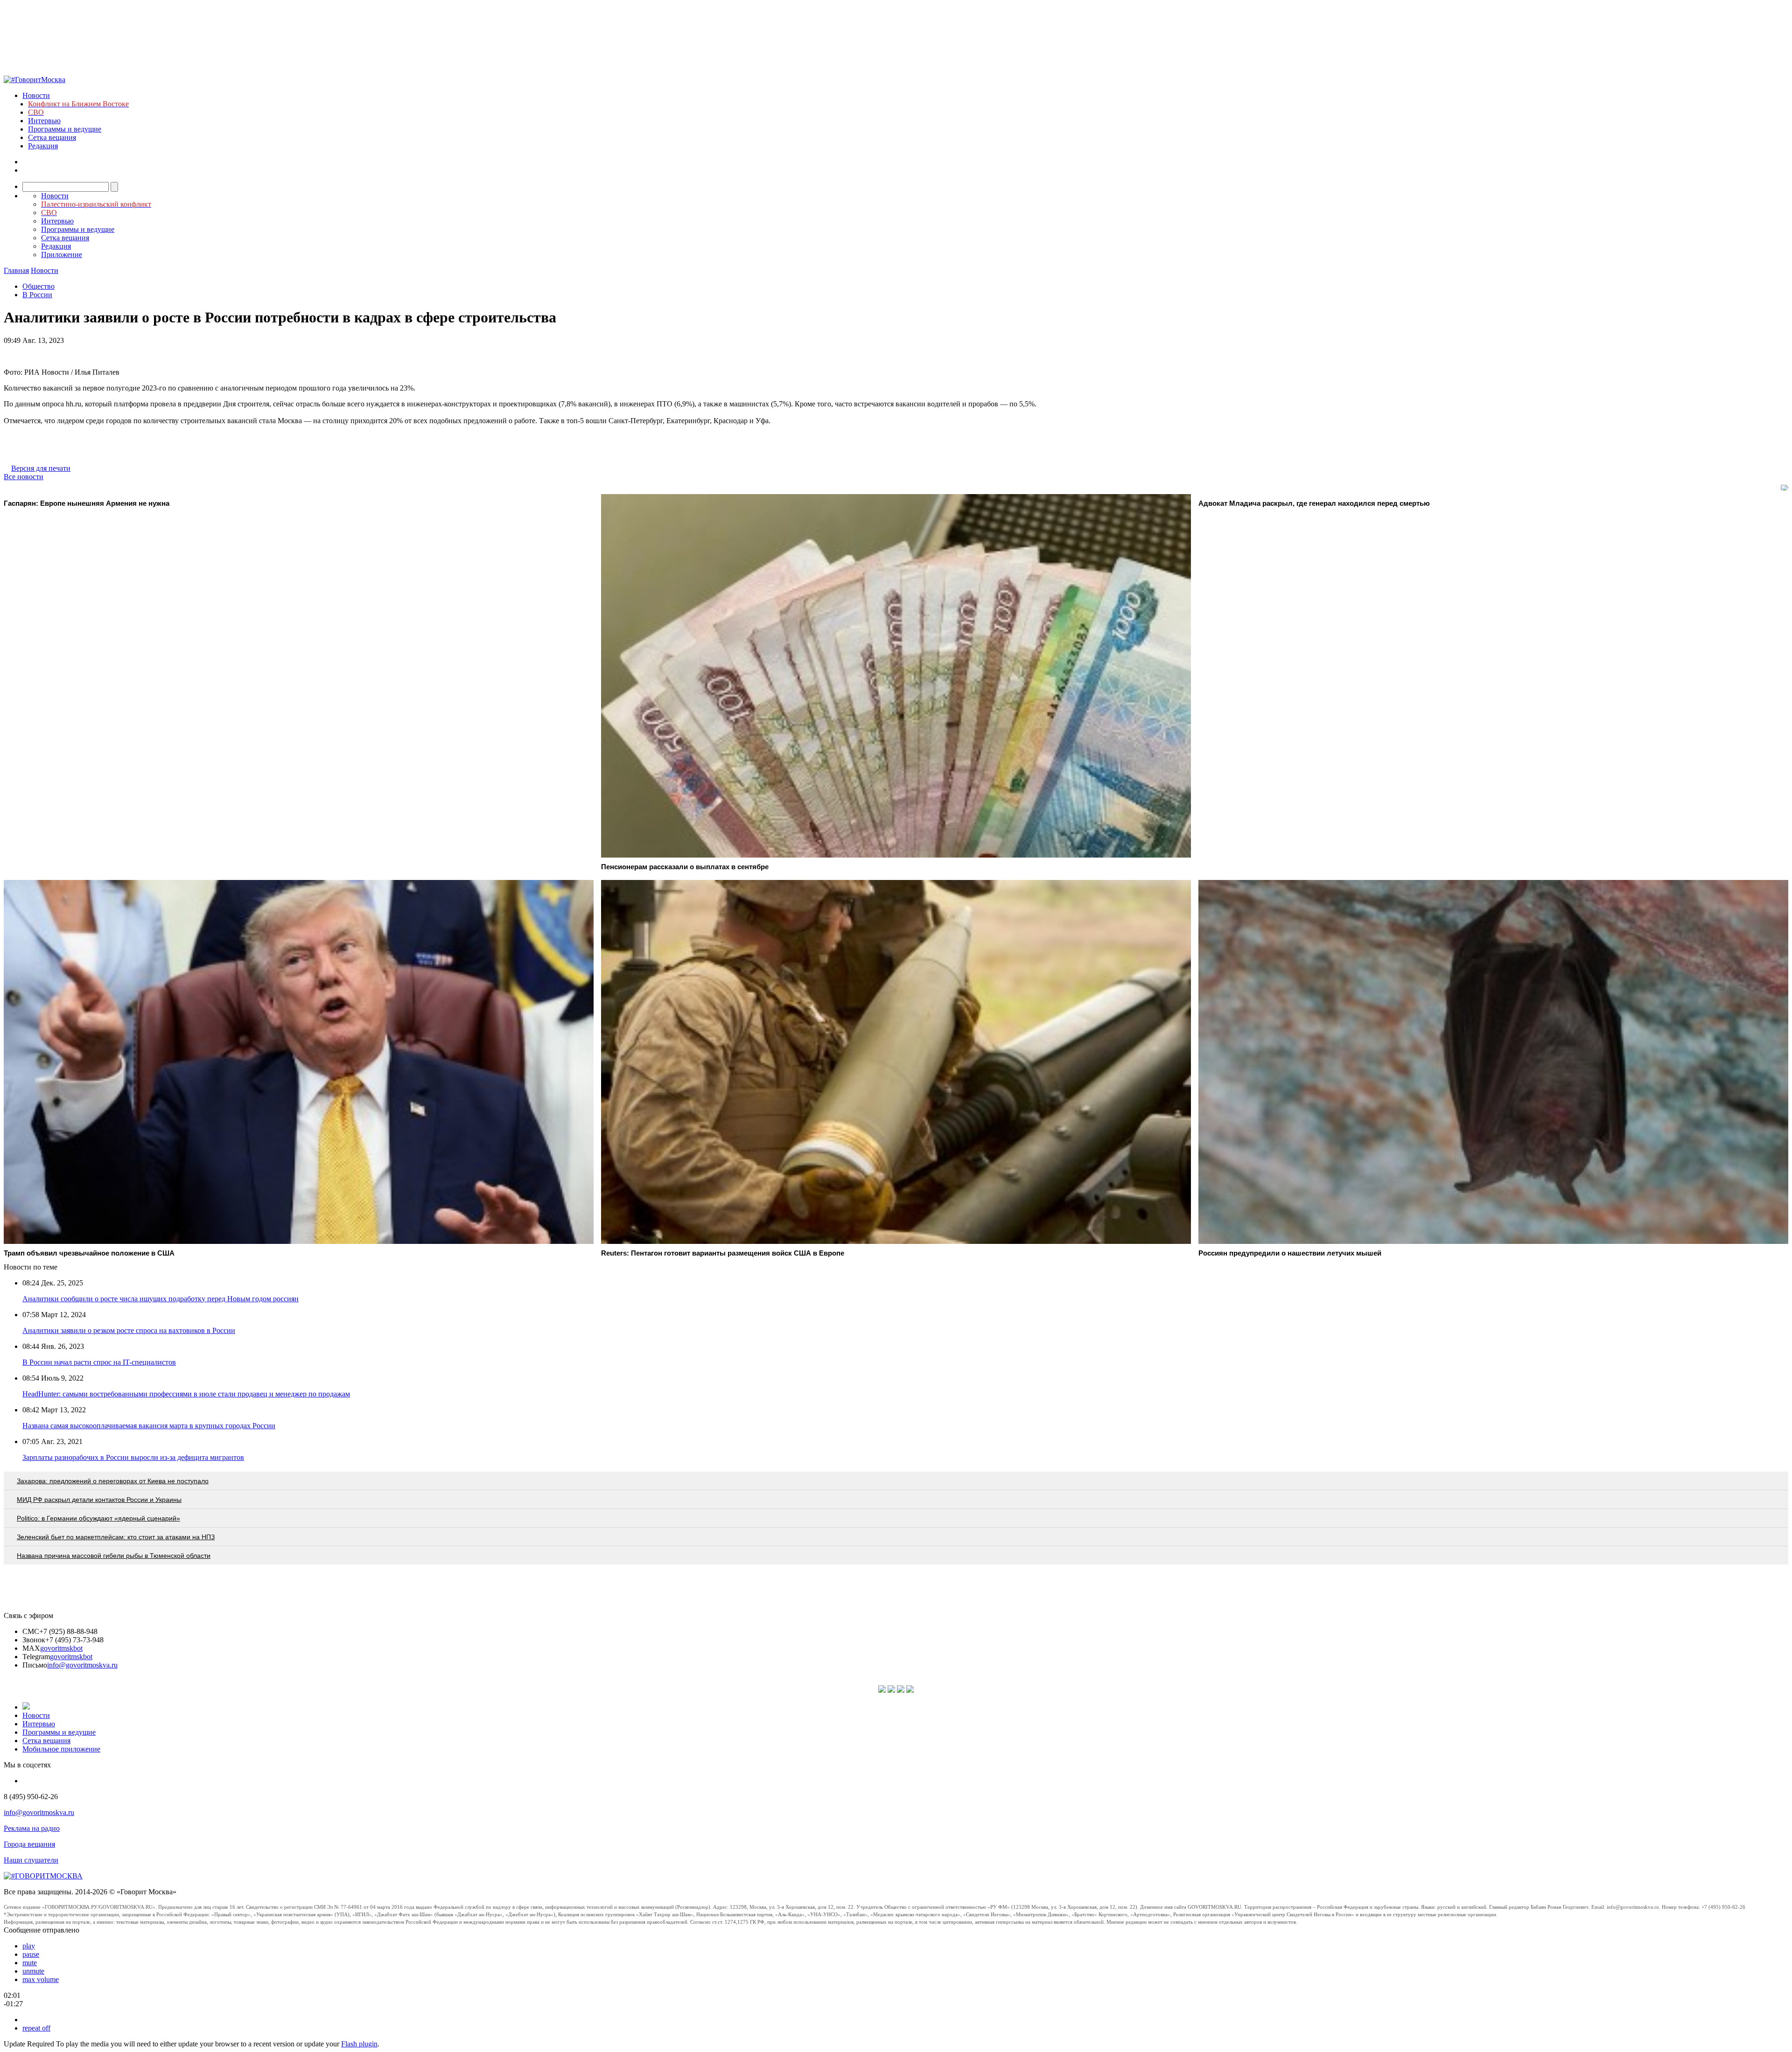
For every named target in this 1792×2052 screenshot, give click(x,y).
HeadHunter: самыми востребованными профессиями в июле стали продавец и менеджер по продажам (186, 1394)
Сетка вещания (52, 137)
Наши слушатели (31, 1860)
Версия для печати (41, 468)
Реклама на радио (32, 1828)
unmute (33, 1971)
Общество (38, 286)
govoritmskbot (61, 1648)
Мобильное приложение (61, 1749)
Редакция (43, 146)
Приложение (62, 255)
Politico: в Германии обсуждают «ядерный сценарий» (98, 1518)
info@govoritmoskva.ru (82, 1665)
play (29, 1946)
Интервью (44, 121)
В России (37, 295)
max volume (41, 1979)
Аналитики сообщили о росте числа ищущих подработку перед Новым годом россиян (161, 1299)
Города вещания (29, 1844)
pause (31, 1954)
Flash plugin (359, 2044)
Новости (36, 95)
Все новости (24, 477)
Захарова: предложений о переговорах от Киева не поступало (113, 1481)
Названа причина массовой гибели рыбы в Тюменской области (114, 1556)
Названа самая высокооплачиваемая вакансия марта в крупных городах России (149, 1426)
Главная (16, 270)
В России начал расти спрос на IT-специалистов (99, 1362)
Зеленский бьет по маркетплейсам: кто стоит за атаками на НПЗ (116, 1537)
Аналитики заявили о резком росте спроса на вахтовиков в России (129, 1330)
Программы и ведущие (65, 129)
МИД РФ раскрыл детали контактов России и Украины (99, 1500)
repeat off (36, 2028)
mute (30, 1963)
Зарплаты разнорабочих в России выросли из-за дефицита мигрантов (133, 1457)
